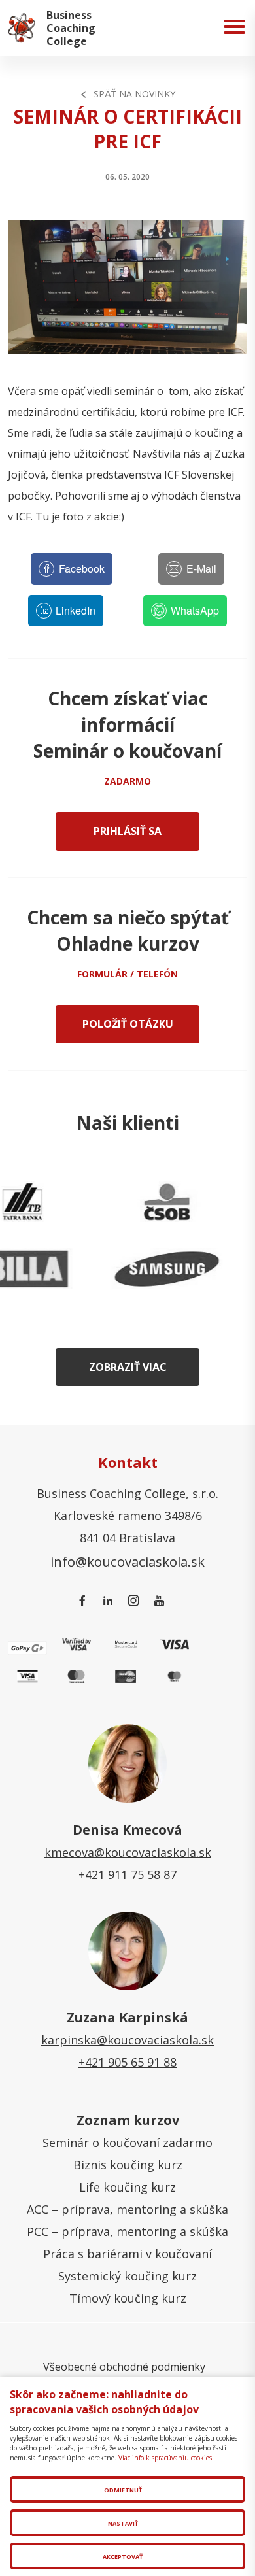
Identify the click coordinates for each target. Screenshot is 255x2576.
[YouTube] (161, 1601)
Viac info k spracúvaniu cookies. (166, 2458)
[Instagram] (136, 1601)
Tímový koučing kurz (128, 2298)
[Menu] (234, 28)
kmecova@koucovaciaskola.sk (128, 1852)
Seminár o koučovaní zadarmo (127, 2143)
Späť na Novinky (134, 94)
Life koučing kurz (127, 2187)
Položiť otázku (128, 1024)
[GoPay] (27, 1646)
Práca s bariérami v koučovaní (127, 2254)
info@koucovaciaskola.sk (127, 1561)
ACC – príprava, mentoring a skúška (127, 2209)
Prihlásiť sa (127, 831)
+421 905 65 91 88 (127, 2062)
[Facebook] (85, 1601)
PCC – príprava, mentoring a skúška (127, 2231)
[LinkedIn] (110, 1601)
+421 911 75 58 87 (127, 1874)
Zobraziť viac (128, 1367)
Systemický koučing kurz (127, 2276)
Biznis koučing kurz (128, 2165)
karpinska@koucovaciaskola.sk (127, 2040)
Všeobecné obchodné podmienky (124, 2367)
